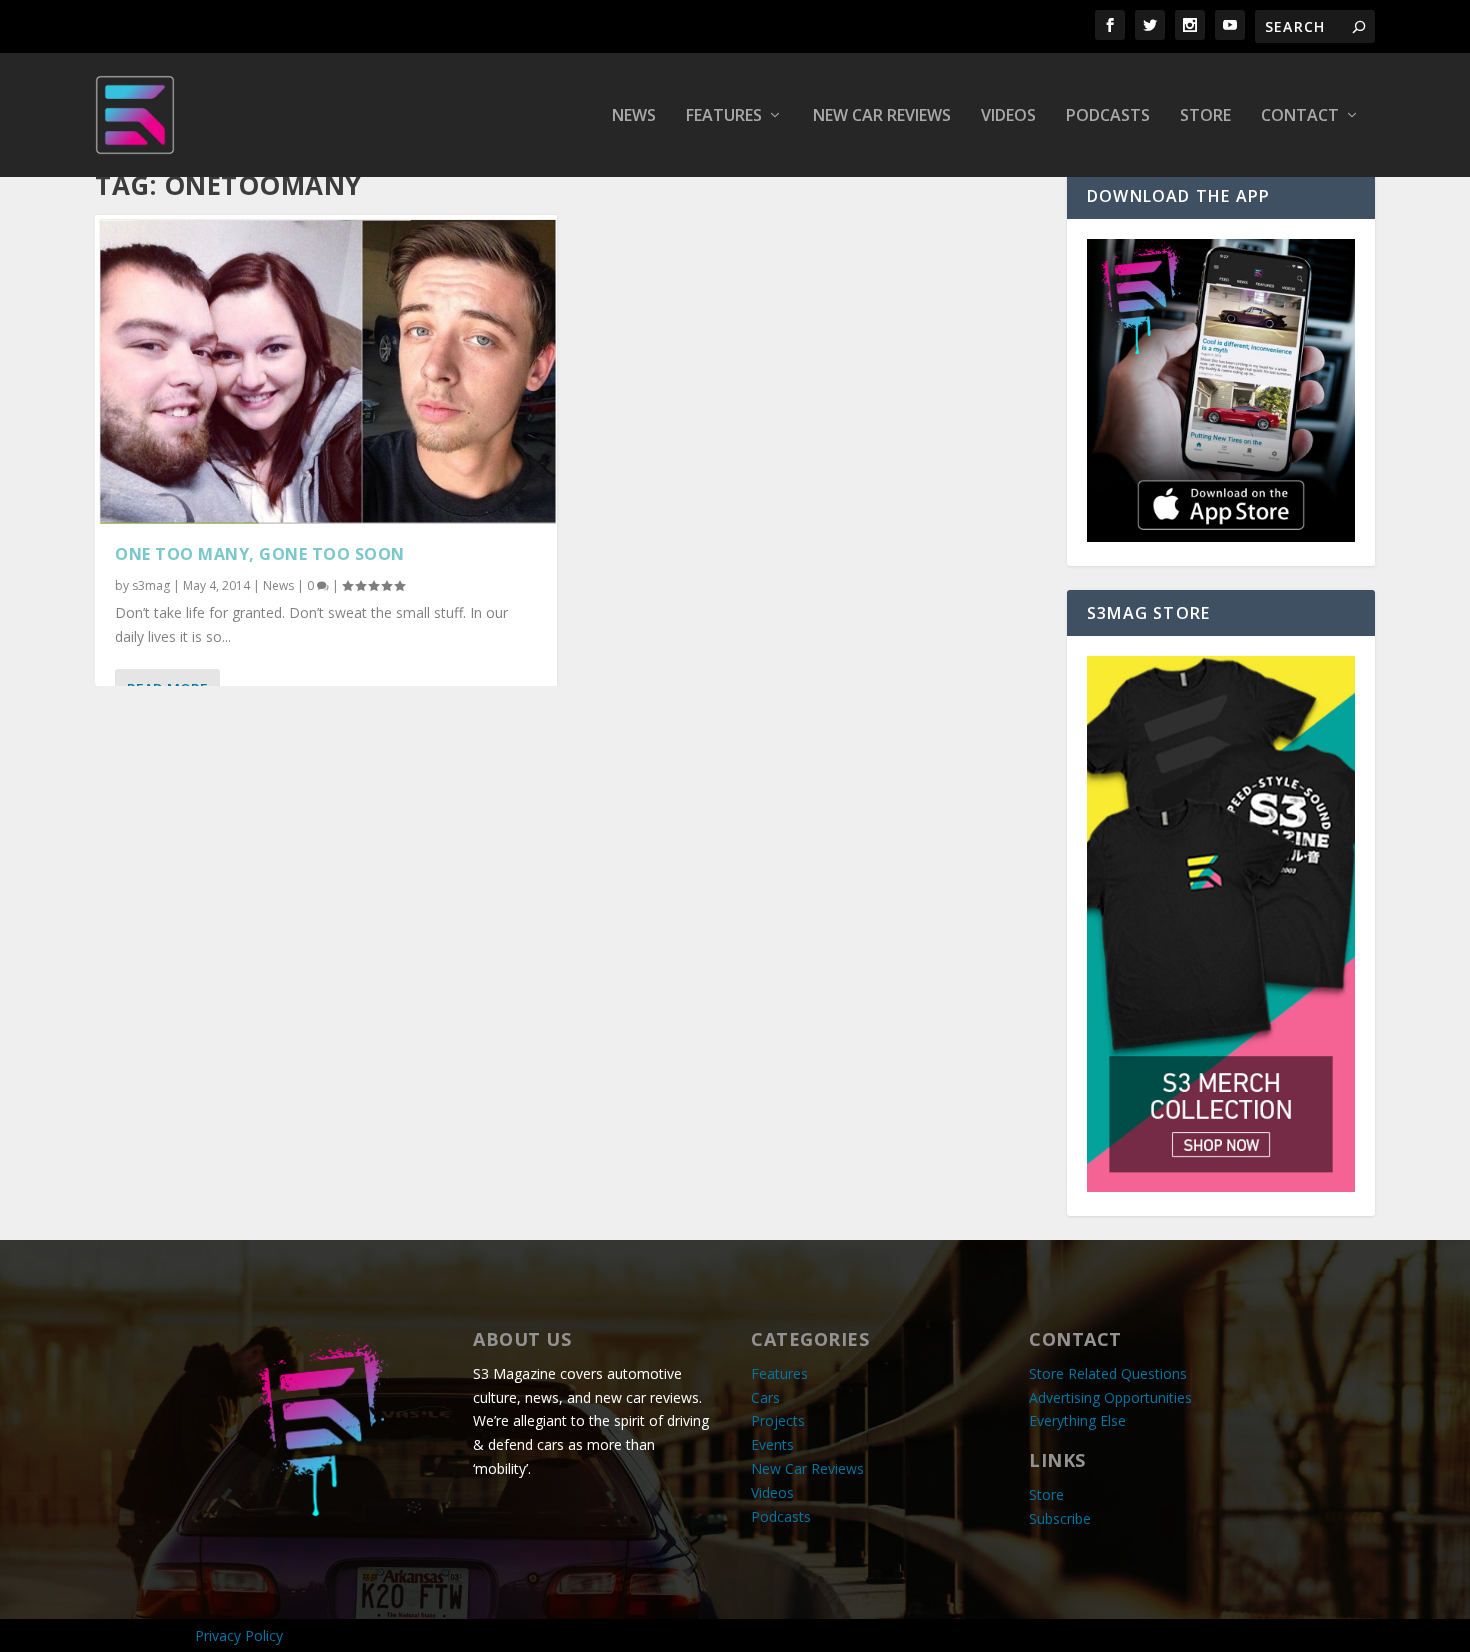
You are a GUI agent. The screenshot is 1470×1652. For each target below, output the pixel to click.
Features (724, 116)
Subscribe (1060, 1518)
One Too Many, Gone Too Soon (260, 554)
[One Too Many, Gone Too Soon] (326, 369)
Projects (778, 1420)
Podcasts (1108, 116)
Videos (1008, 116)
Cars (765, 1397)
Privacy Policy (239, 1635)
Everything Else (1077, 1420)
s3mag (151, 585)
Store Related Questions (1108, 1373)
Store (1205, 116)
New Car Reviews (882, 116)
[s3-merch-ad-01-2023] (1221, 1186)
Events (772, 1444)
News (634, 116)
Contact (1300, 116)
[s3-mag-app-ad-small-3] (1221, 536)
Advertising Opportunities (1110, 1397)
